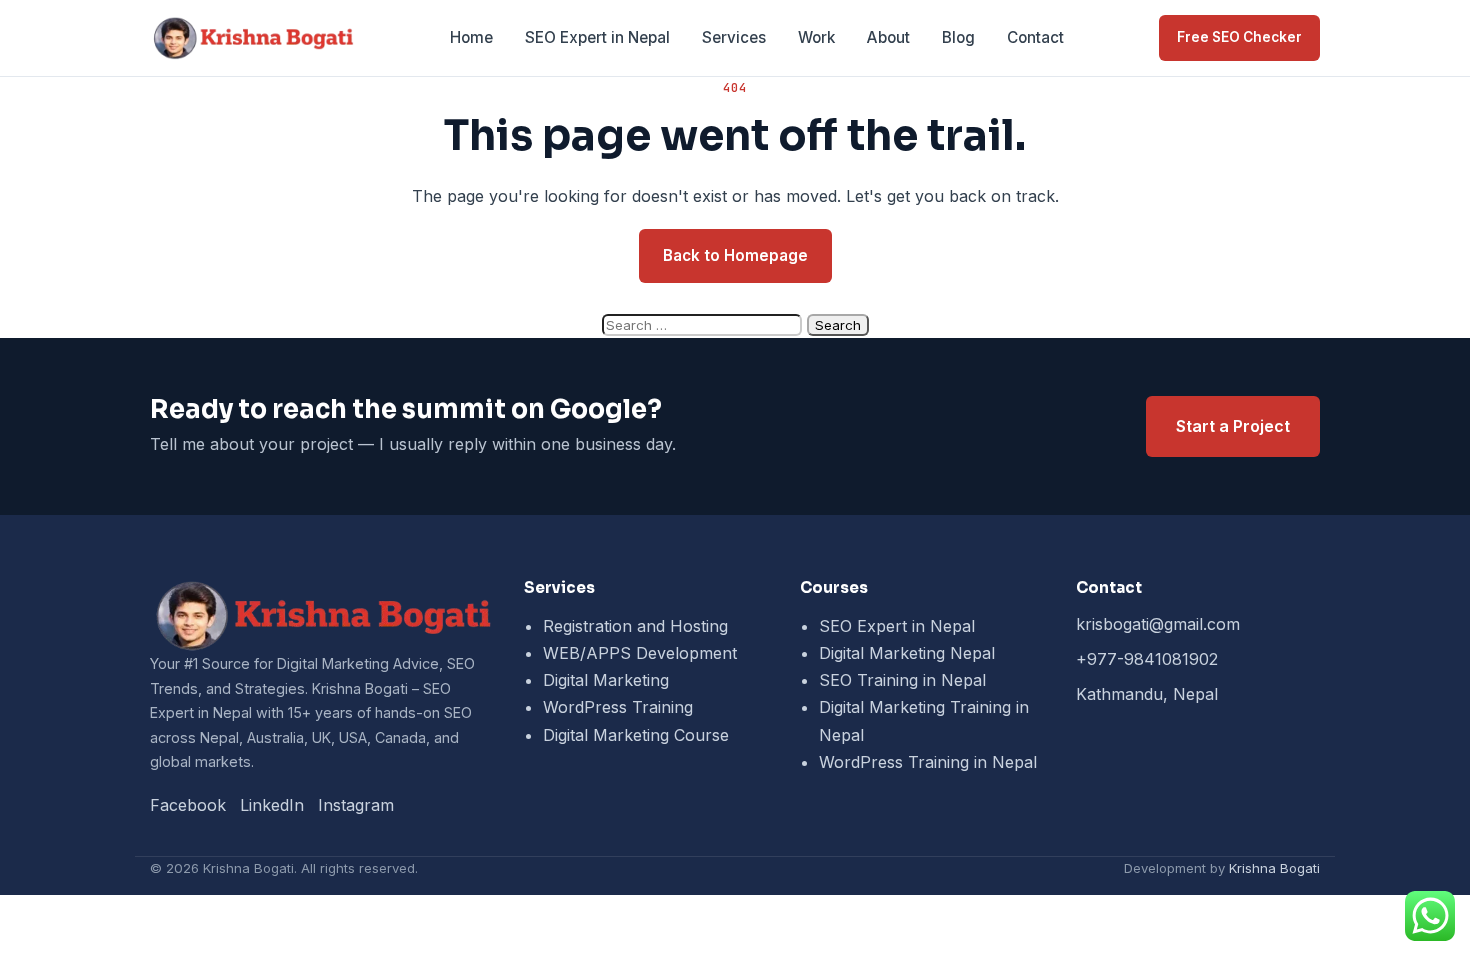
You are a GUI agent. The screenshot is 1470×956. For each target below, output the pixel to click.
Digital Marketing (606, 680)
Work (816, 37)
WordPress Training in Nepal (928, 762)
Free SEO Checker (1239, 37)
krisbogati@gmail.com (1158, 624)
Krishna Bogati (1274, 868)
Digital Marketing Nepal (907, 653)
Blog (958, 37)
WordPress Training (618, 707)
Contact (1035, 37)
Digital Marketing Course (636, 735)
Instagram (356, 805)
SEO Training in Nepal (902, 680)
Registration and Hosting (635, 626)
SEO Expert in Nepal (597, 37)
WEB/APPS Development (640, 653)
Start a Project (1233, 426)
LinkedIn (272, 805)
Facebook (188, 805)
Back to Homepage (735, 255)
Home (471, 37)
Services (734, 37)
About (888, 37)
